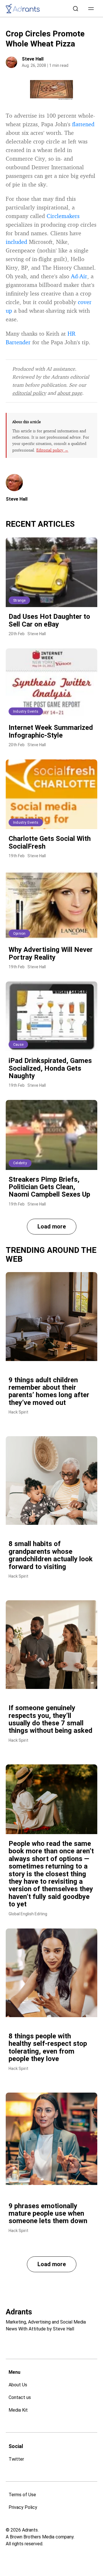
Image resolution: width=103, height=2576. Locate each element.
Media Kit (18, 2410)
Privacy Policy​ (23, 2507)
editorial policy (29, 393)
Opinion (19, 934)
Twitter (16, 2459)
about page (70, 393)
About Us (18, 2385)
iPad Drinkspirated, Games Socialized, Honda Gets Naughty (50, 1068)
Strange (19, 600)
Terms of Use (22, 2495)
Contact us (20, 2397)
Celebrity (20, 1163)
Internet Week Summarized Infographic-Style (51, 731)
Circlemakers (63, 216)
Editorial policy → (52, 450)
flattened (83, 124)
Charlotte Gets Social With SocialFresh (50, 842)
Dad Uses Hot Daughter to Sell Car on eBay (49, 620)
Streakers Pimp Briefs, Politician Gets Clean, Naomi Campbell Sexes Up (49, 1187)
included (16, 242)
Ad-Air (79, 276)
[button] (91, 9)
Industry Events (26, 711)
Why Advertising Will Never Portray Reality (51, 953)
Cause (18, 1045)
